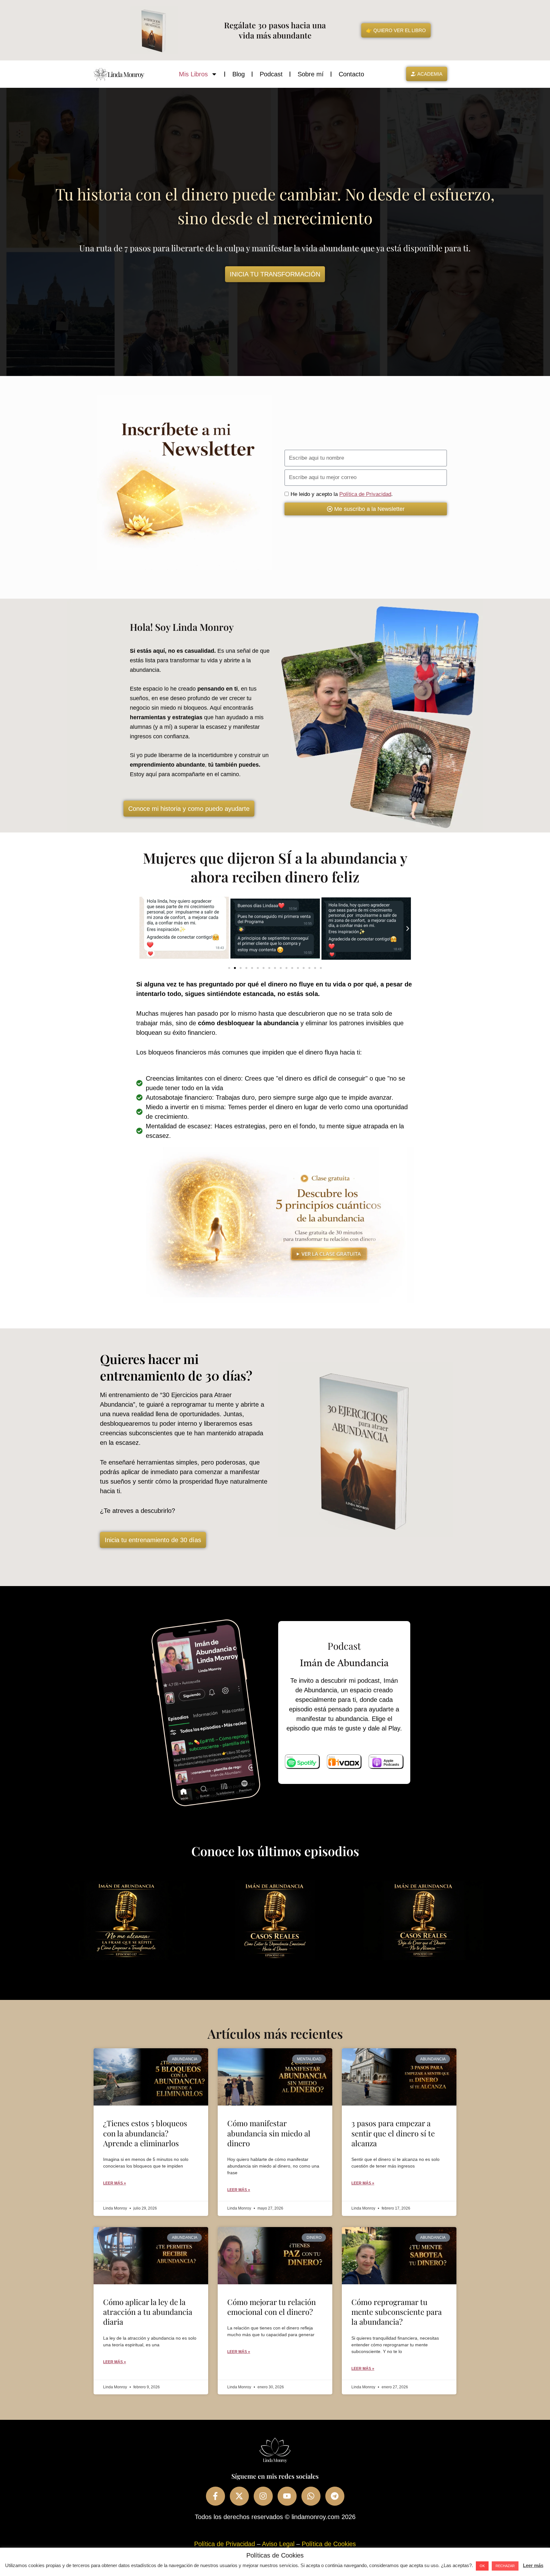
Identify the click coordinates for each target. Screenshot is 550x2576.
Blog (239, 74)
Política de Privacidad (365, 494)
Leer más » (115, 2183)
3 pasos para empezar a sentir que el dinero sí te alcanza (393, 2133)
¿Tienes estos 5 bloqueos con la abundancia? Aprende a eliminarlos (145, 2133)
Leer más (533, 2565)
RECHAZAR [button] (505, 2566)
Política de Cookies (329, 2544)
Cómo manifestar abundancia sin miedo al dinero (269, 2133)
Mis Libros (193, 74)
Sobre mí (311, 74)
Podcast (271, 74)
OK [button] (482, 2566)
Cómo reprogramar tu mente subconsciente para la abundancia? (397, 2312)
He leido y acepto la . (342, 494)
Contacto (351, 74)
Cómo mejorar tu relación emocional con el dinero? (271, 2307)
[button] (143, 929)
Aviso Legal (278, 2544)
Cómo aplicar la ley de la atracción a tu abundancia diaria (148, 2312)
